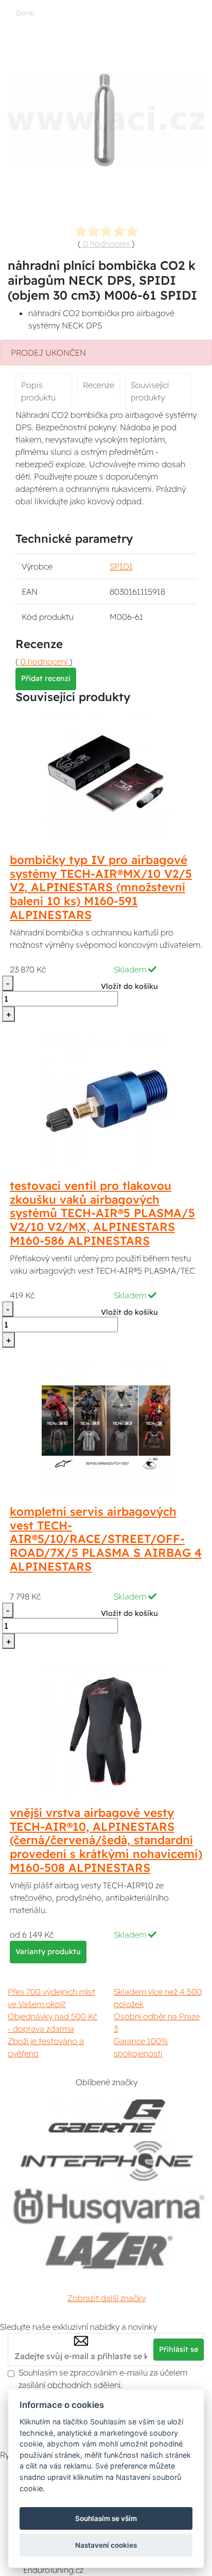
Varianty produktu (48, 1952)
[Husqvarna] (107, 2206)
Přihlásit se (179, 2349)
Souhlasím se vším (106, 2518)
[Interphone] (107, 2161)
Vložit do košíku (129, 986)
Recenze (99, 385)
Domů (25, 13)
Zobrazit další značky (107, 2298)
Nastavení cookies (106, 2545)
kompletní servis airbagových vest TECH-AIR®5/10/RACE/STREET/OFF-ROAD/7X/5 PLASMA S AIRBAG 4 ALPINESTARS (106, 1539)
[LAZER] (107, 2250)
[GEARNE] (107, 2116)
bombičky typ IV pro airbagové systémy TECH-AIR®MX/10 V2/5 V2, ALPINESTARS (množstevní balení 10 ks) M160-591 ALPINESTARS (101, 888)
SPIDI (121, 566)
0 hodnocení (106, 244)
